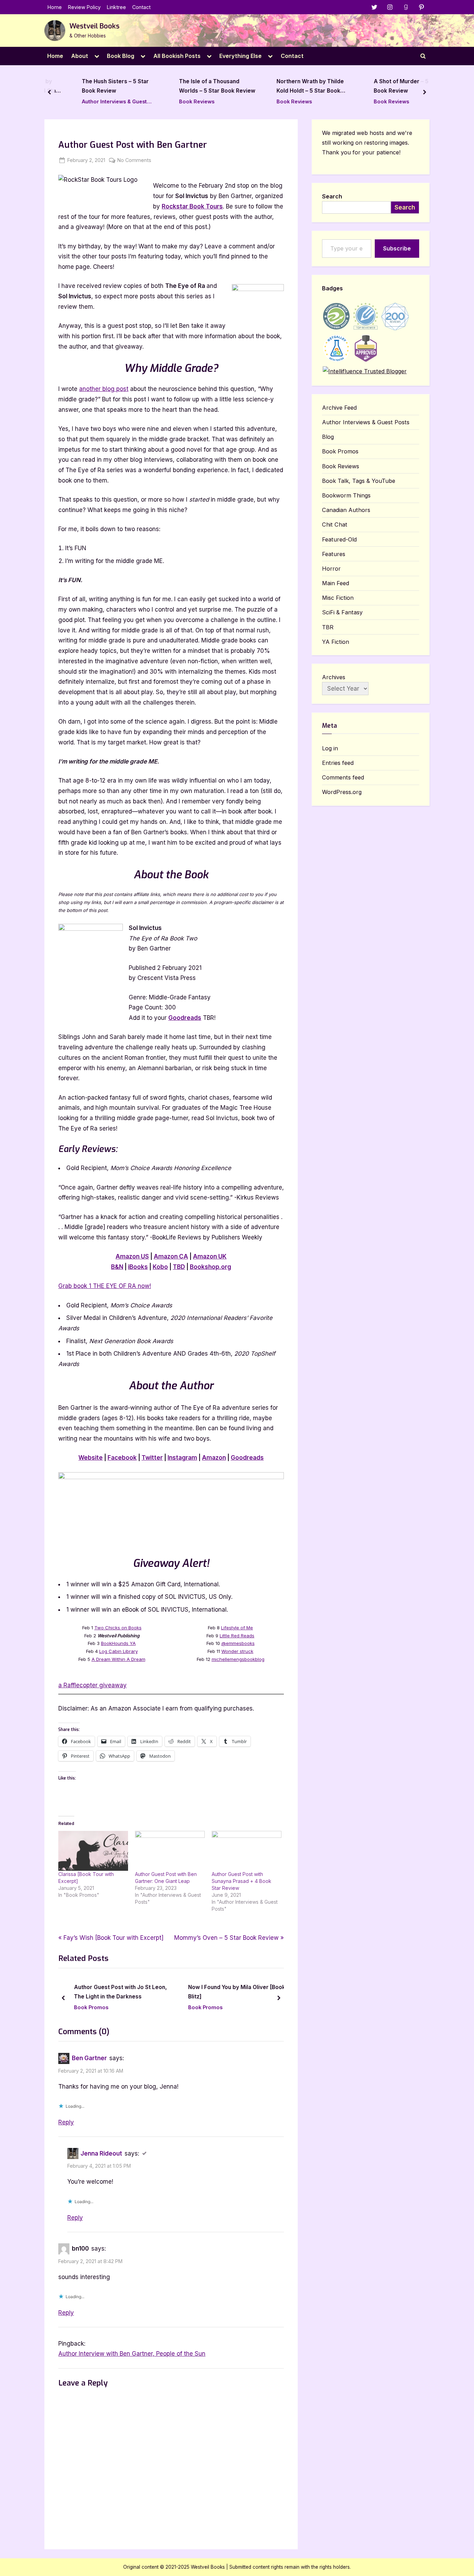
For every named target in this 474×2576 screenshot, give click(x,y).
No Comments (134, 161)
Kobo (160, 1267)
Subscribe (397, 248)
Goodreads (185, 1018)
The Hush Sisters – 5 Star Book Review (96, 86)
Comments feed (343, 777)
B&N (117, 1267)
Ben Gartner (89, 2058)
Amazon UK (210, 1256)
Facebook (122, 1458)
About (80, 56)
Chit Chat (335, 524)
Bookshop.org (210, 1267)
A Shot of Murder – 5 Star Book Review (388, 86)
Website (91, 1458)
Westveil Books (94, 26)
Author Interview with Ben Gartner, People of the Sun (132, 2354)
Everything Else (240, 56)
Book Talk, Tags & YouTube (359, 481)
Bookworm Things (346, 495)
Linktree (116, 7)
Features (334, 554)
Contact (141, 7)
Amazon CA (171, 1256)
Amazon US (132, 1256)
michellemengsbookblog (238, 1659)
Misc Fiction (338, 598)
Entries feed (338, 763)
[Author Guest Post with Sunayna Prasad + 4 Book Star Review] (247, 1851)
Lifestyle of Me (237, 1628)
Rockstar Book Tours (192, 206)
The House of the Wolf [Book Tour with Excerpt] (238, 1992)
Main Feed (336, 583)
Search (332, 196)
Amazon (214, 1458)
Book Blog (121, 56)
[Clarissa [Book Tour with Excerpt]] (93, 1851)
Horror (331, 569)
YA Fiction (336, 642)
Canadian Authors (346, 510)
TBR (328, 627)
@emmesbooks (238, 1643)
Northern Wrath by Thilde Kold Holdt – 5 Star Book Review (290, 87)
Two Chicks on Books (118, 1628)
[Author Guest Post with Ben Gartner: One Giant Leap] (170, 1851)
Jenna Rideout (101, 2153)
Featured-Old (339, 539)
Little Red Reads (237, 1636)
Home (55, 7)
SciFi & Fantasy (342, 612)
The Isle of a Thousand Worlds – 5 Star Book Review (197, 86)
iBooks (138, 1267)
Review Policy (84, 7)
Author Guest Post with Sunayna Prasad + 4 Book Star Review (242, 1881)
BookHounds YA (118, 1643)
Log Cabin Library (118, 1651)
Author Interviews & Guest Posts (95, 102)
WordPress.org (342, 792)
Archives (334, 677)
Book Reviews (177, 101)
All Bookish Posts (177, 56)
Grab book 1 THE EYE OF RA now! (105, 1286)
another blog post (104, 389)
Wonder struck (237, 1651)
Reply (66, 2122)
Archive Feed (339, 408)
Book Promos (96, 2007)
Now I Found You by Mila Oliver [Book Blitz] (127, 1992)
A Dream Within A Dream (118, 1659)
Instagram (182, 1458)
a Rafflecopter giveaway (92, 1685)
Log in (330, 748)
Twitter (152, 1458)
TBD (179, 1267)
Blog (328, 437)
